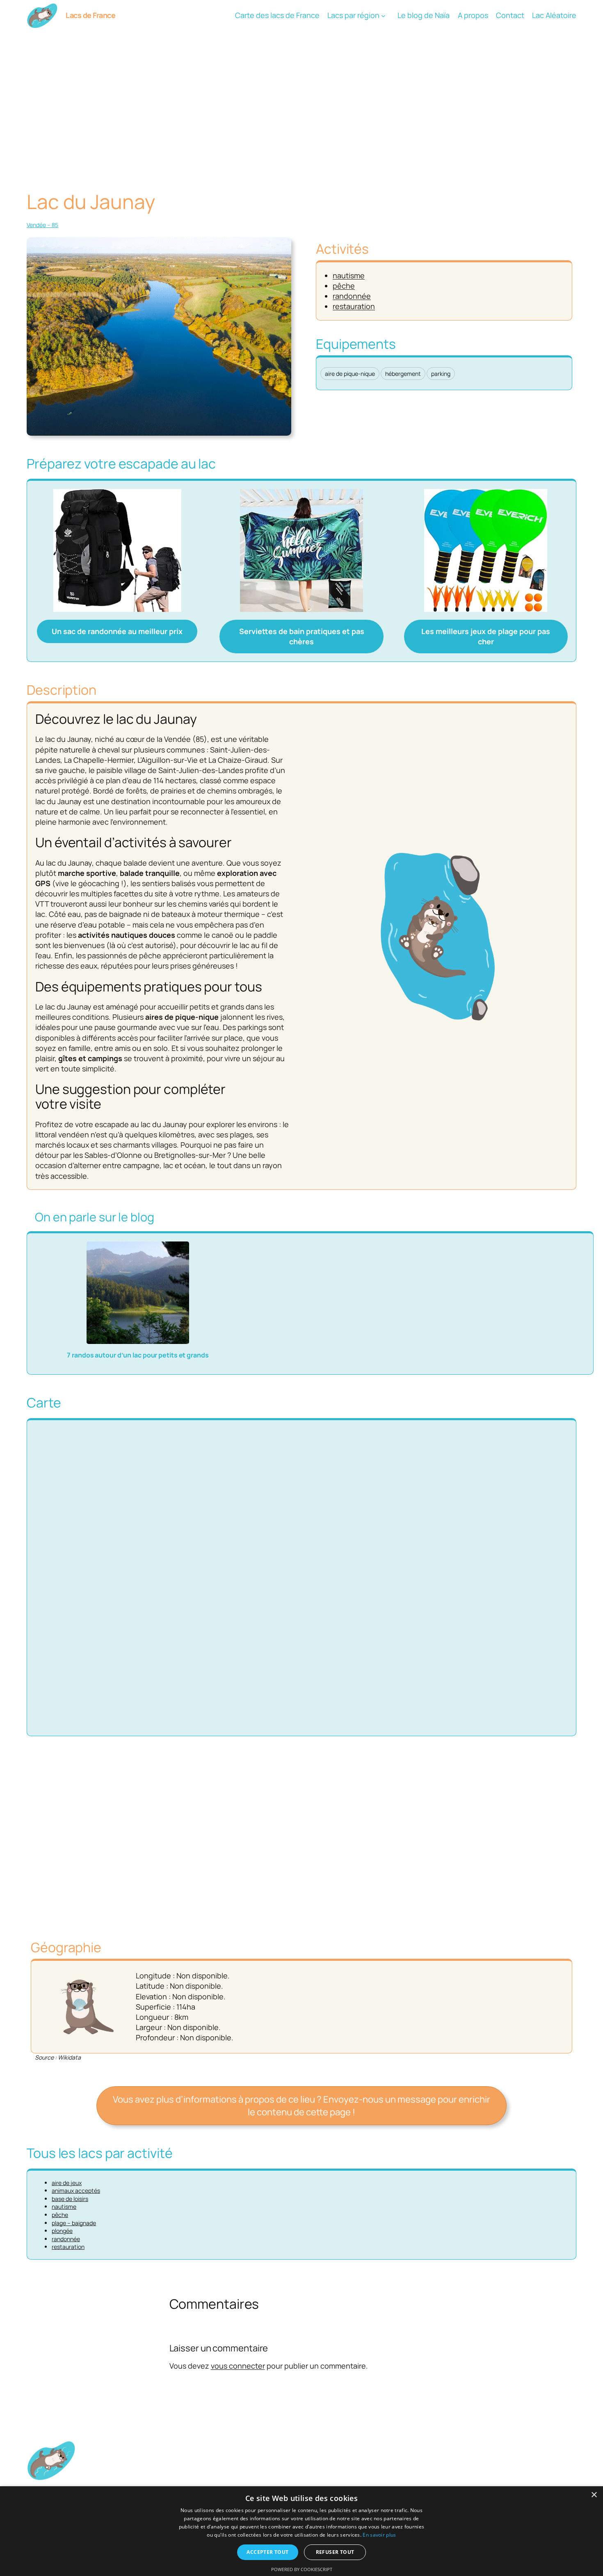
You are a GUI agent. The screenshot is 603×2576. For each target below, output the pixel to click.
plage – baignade (74, 2223)
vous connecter (238, 2366)
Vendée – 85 (42, 225)
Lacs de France (90, 15)
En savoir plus (379, 2535)
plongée (62, 2231)
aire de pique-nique (350, 374)
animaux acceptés (76, 2191)
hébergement (403, 374)
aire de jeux (67, 2183)
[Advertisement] (301, 96)
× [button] (594, 2495)
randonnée (352, 296)
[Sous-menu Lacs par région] (383, 16)
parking (441, 374)
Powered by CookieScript (302, 2569)
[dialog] (301, 2531)
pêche (344, 286)
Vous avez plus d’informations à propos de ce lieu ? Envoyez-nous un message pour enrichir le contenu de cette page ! (301, 2106)
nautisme (349, 275)
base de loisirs (70, 2199)
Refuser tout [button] (335, 2552)
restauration (354, 306)
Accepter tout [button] (267, 2552)
